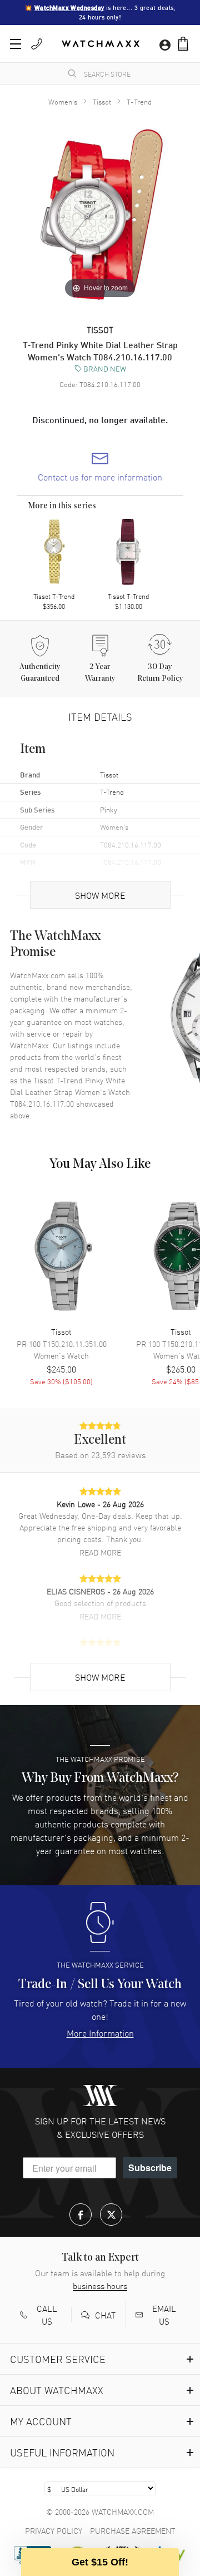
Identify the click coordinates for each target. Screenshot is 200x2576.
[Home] (101, 44)
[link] (100, 467)
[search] (72, 73)
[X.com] (111, 2215)
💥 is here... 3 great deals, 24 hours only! (101, 13)
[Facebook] (81, 2215)
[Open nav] (16, 44)
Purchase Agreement (133, 2530)
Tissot (102, 101)
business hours (100, 2286)
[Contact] (37, 44)
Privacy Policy (54, 2530)
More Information (100, 2033)
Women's (63, 101)
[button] (183, 44)
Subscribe (150, 2168)
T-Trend (139, 101)
